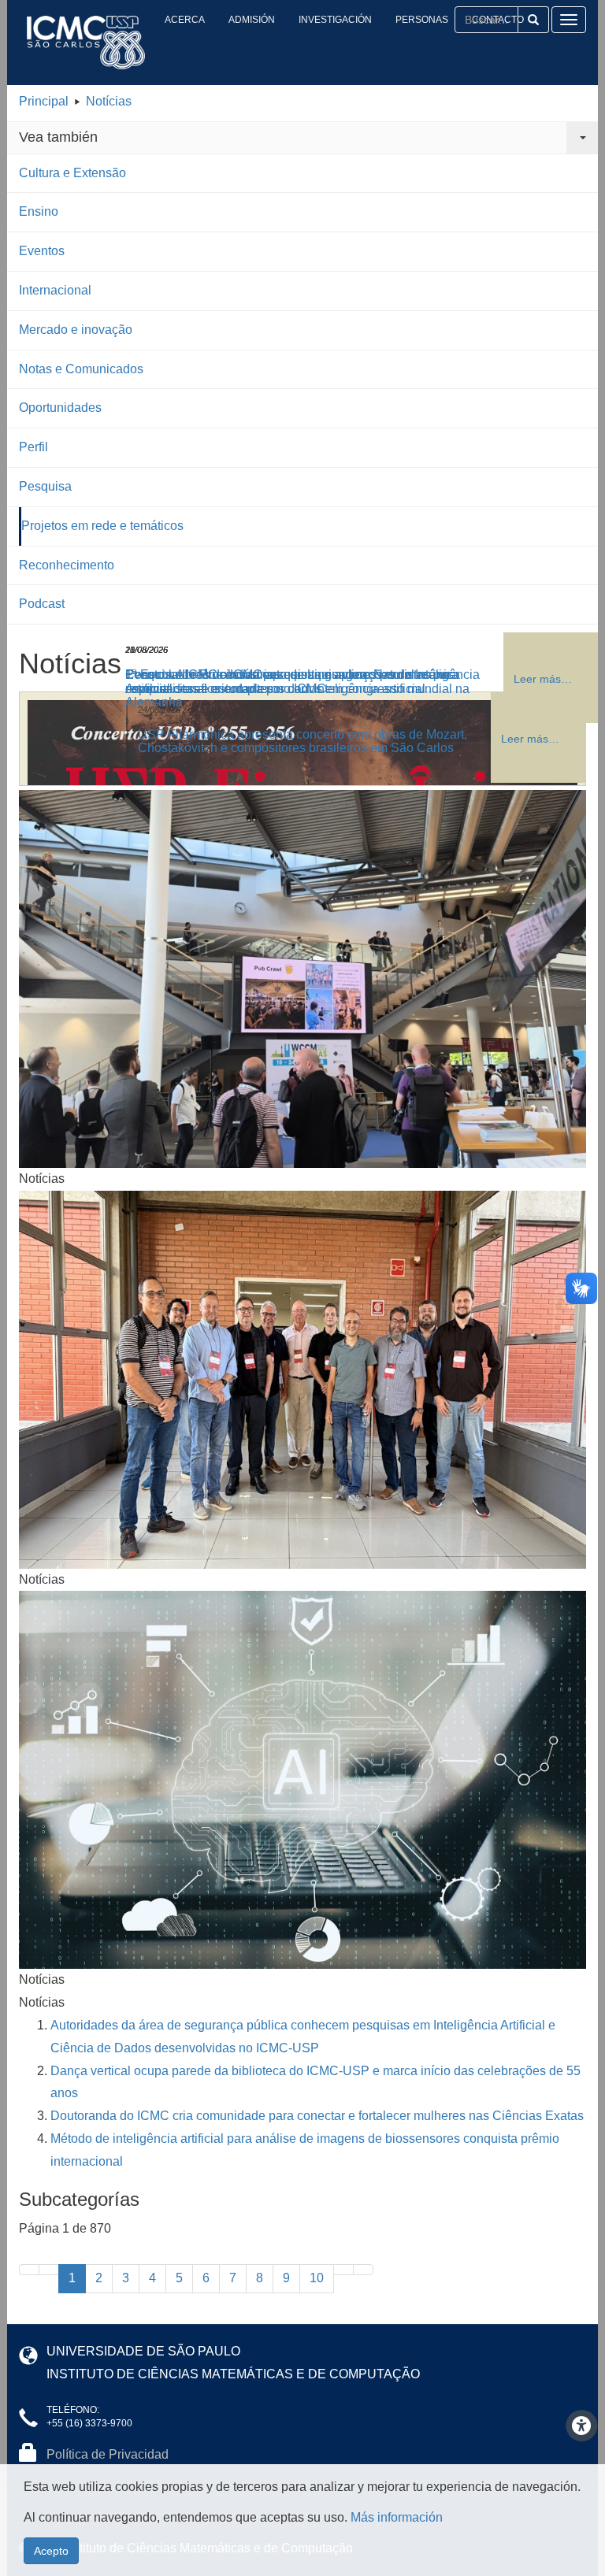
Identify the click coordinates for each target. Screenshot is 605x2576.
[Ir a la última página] (363, 2270)
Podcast (42, 604)
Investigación (335, 20)
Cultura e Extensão (72, 173)
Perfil (33, 447)
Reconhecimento (67, 565)
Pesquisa (45, 486)
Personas (422, 20)
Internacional (55, 290)
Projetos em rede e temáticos (102, 526)
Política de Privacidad (108, 2454)
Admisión (252, 20)
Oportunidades (60, 408)
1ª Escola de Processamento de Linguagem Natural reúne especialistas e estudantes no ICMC (288, 682)
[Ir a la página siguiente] (343, 2270)
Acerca (185, 20)
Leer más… (530, 739)
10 (317, 2278)
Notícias (109, 101)
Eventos (42, 251)
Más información (397, 2517)
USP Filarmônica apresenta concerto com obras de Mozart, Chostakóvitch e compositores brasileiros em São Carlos (302, 741)
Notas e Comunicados (81, 369)
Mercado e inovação (76, 330)
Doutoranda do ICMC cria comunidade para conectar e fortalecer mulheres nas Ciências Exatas (317, 2116)
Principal (44, 101)
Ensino (39, 211)
